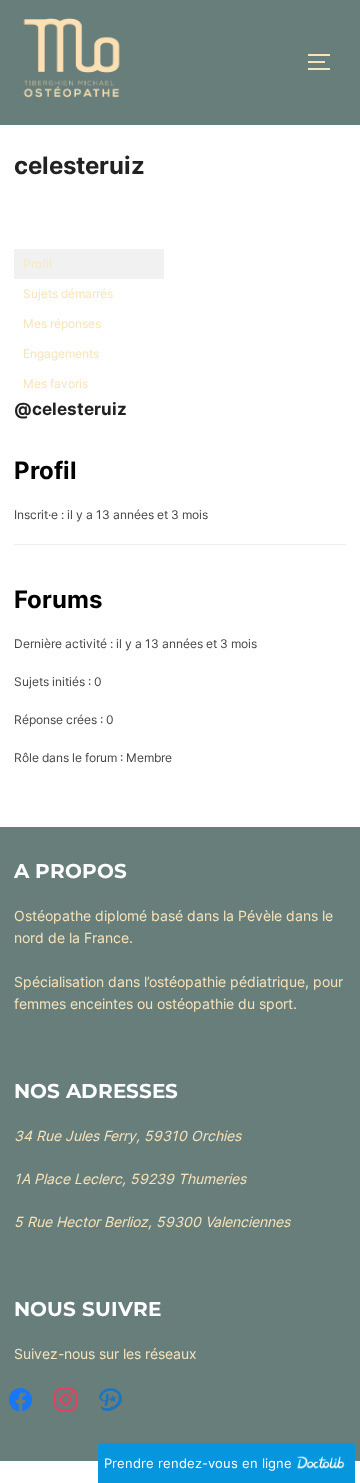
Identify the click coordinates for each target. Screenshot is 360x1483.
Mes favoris (55, 383)
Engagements (61, 353)
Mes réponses (62, 323)
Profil (37, 263)
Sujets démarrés (68, 293)
